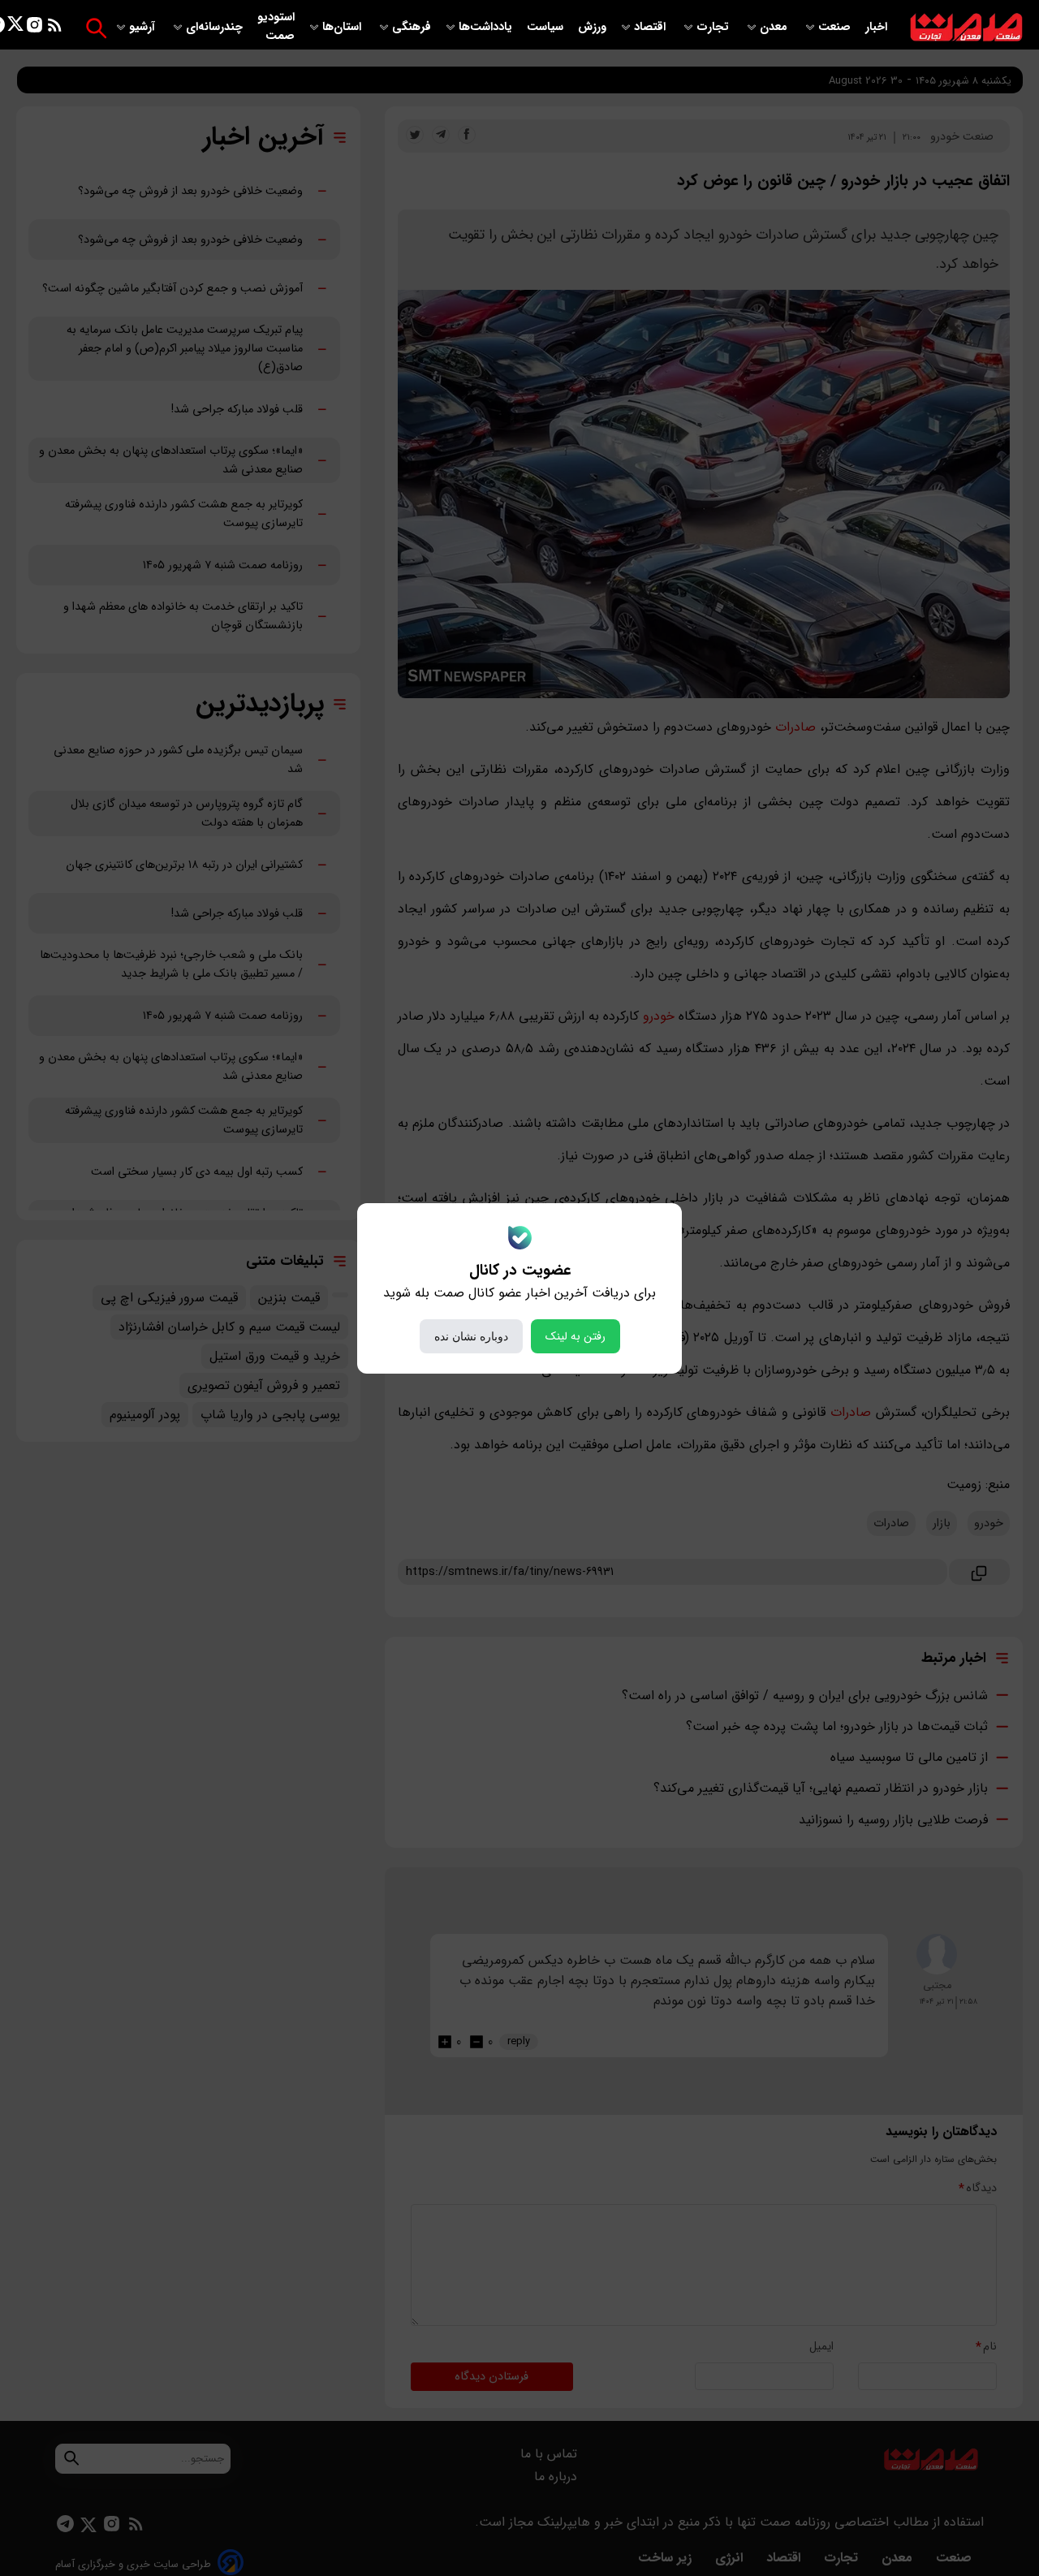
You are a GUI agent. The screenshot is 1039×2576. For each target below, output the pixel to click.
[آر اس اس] (55, 28)
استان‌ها (343, 27)
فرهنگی (412, 27)
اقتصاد (651, 27)
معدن (775, 27)
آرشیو (144, 27)
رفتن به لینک (576, 1336)
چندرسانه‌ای (216, 27)
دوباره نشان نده (471, 1336)
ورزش (592, 27)
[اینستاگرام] (34, 28)
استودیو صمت (276, 27)
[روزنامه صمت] (966, 28)
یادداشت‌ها (487, 27)
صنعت (836, 27)
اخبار (876, 27)
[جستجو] (96, 28)
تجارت (714, 27)
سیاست (547, 27)
